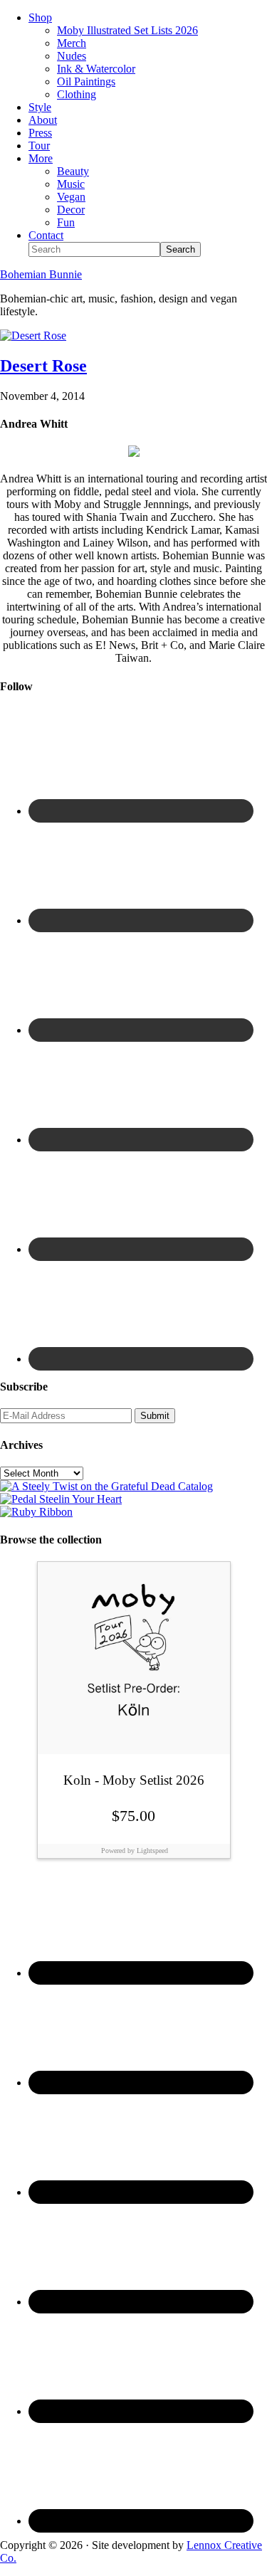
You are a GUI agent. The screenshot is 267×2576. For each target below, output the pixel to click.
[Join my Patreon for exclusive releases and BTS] (36, 1512)
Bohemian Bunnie (41, 274)
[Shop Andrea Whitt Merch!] (61, 1499)
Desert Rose (43, 366)
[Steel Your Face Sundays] (106, 1486)
